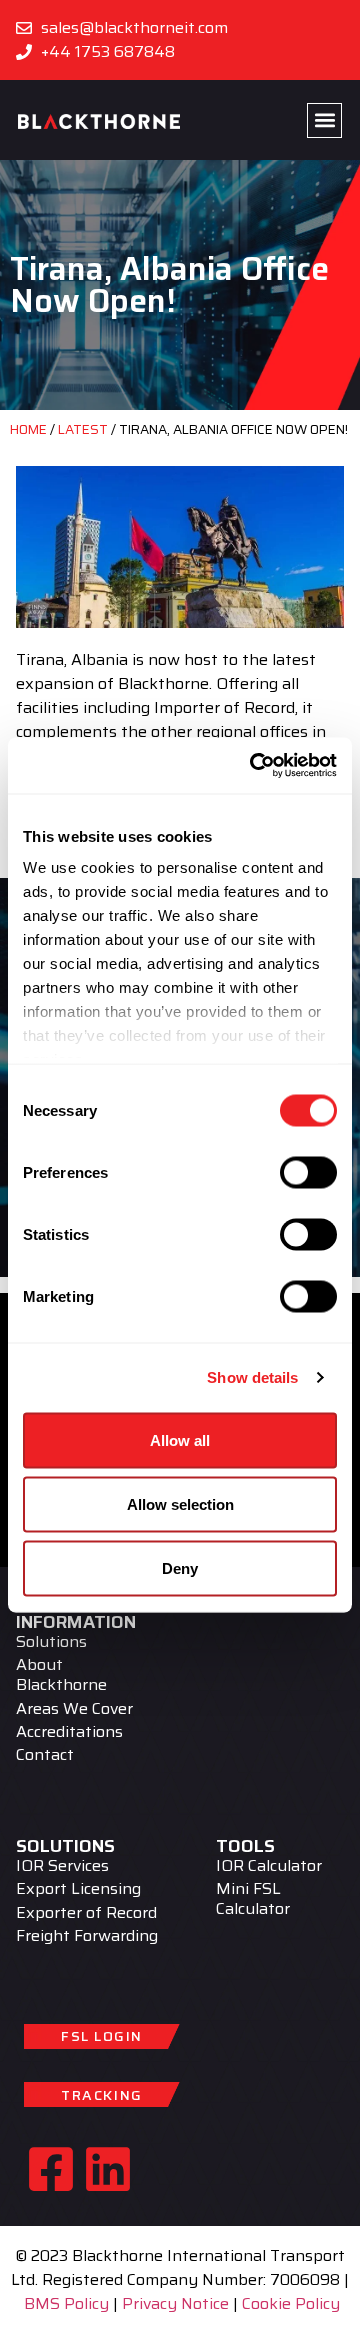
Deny (180, 1567)
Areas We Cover (74, 1708)
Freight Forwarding (87, 1935)
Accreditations (69, 1731)
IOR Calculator (269, 1866)
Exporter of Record (86, 1912)
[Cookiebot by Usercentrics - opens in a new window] (254, 766)
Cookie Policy (291, 2303)
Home (28, 429)
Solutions (51, 1642)
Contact (45, 1754)
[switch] (308, 1172)
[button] (324, 120)
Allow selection (180, 1503)
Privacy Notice (175, 2303)
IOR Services (62, 1866)
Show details (252, 1377)
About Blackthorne (61, 1675)
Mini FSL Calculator (253, 1899)
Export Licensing (78, 1889)
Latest (83, 429)
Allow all (180, 1439)
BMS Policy (66, 2303)
